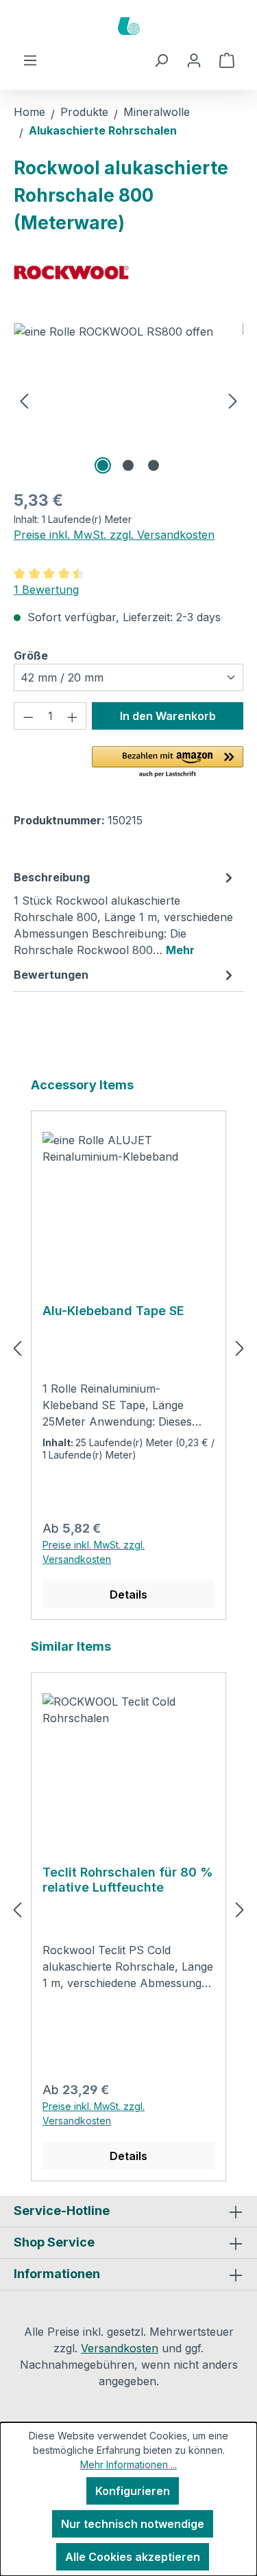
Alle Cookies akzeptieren (133, 2557)
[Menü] (30, 60)
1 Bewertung (46, 590)
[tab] (125, 913)
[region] (128, 401)
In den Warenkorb (168, 716)
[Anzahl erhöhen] (73, 716)
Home (29, 112)
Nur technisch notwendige (133, 2524)
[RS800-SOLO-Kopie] (128, 401)
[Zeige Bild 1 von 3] (103, 465)
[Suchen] (161, 60)
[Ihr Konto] (194, 60)
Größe (31, 655)
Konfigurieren (133, 2491)
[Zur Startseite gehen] (128, 26)
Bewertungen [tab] (51, 975)
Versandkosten (120, 2348)
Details (128, 1594)
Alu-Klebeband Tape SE (113, 1311)
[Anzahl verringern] (28, 716)
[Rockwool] (128, 272)
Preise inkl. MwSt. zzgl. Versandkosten (114, 535)
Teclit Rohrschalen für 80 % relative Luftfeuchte (128, 1880)
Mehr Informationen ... (128, 2464)
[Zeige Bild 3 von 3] (154, 465)
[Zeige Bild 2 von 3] (128, 465)
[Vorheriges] (24, 401)
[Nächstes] (233, 401)
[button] (168, 763)
